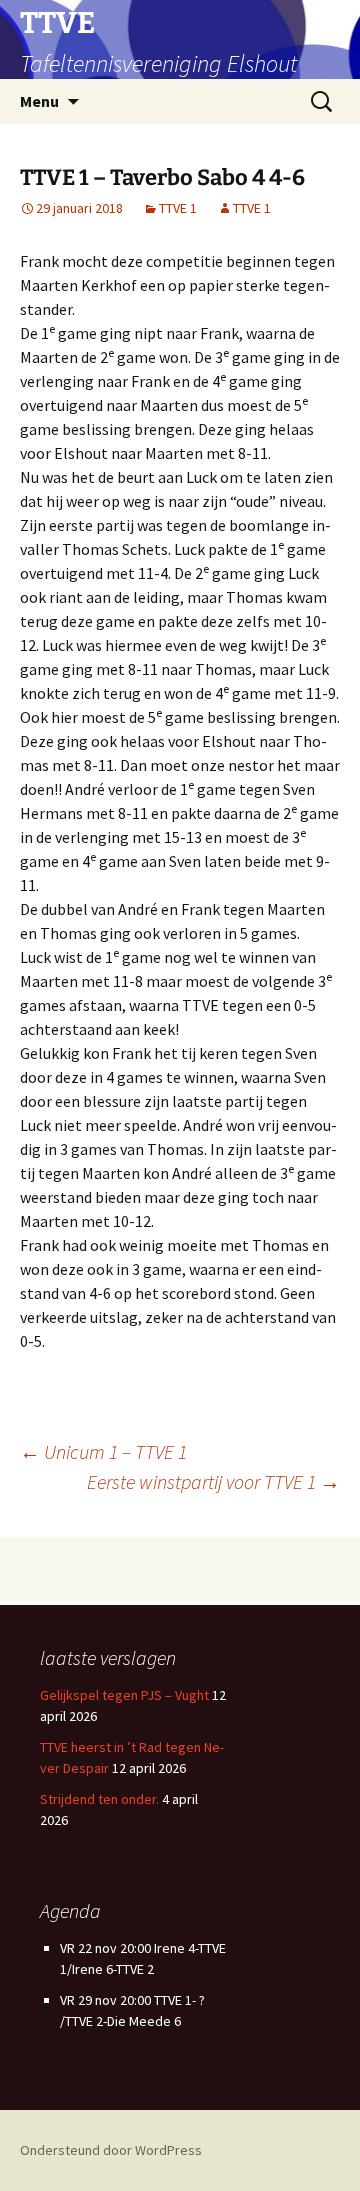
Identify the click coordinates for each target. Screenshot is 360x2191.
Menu (39, 101)
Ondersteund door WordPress (111, 2150)
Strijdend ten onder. (99, 1799)
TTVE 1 (178, 208)
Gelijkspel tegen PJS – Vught (124, 1695)
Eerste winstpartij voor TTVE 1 (213, 1481)
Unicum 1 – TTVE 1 (103, 1451)
